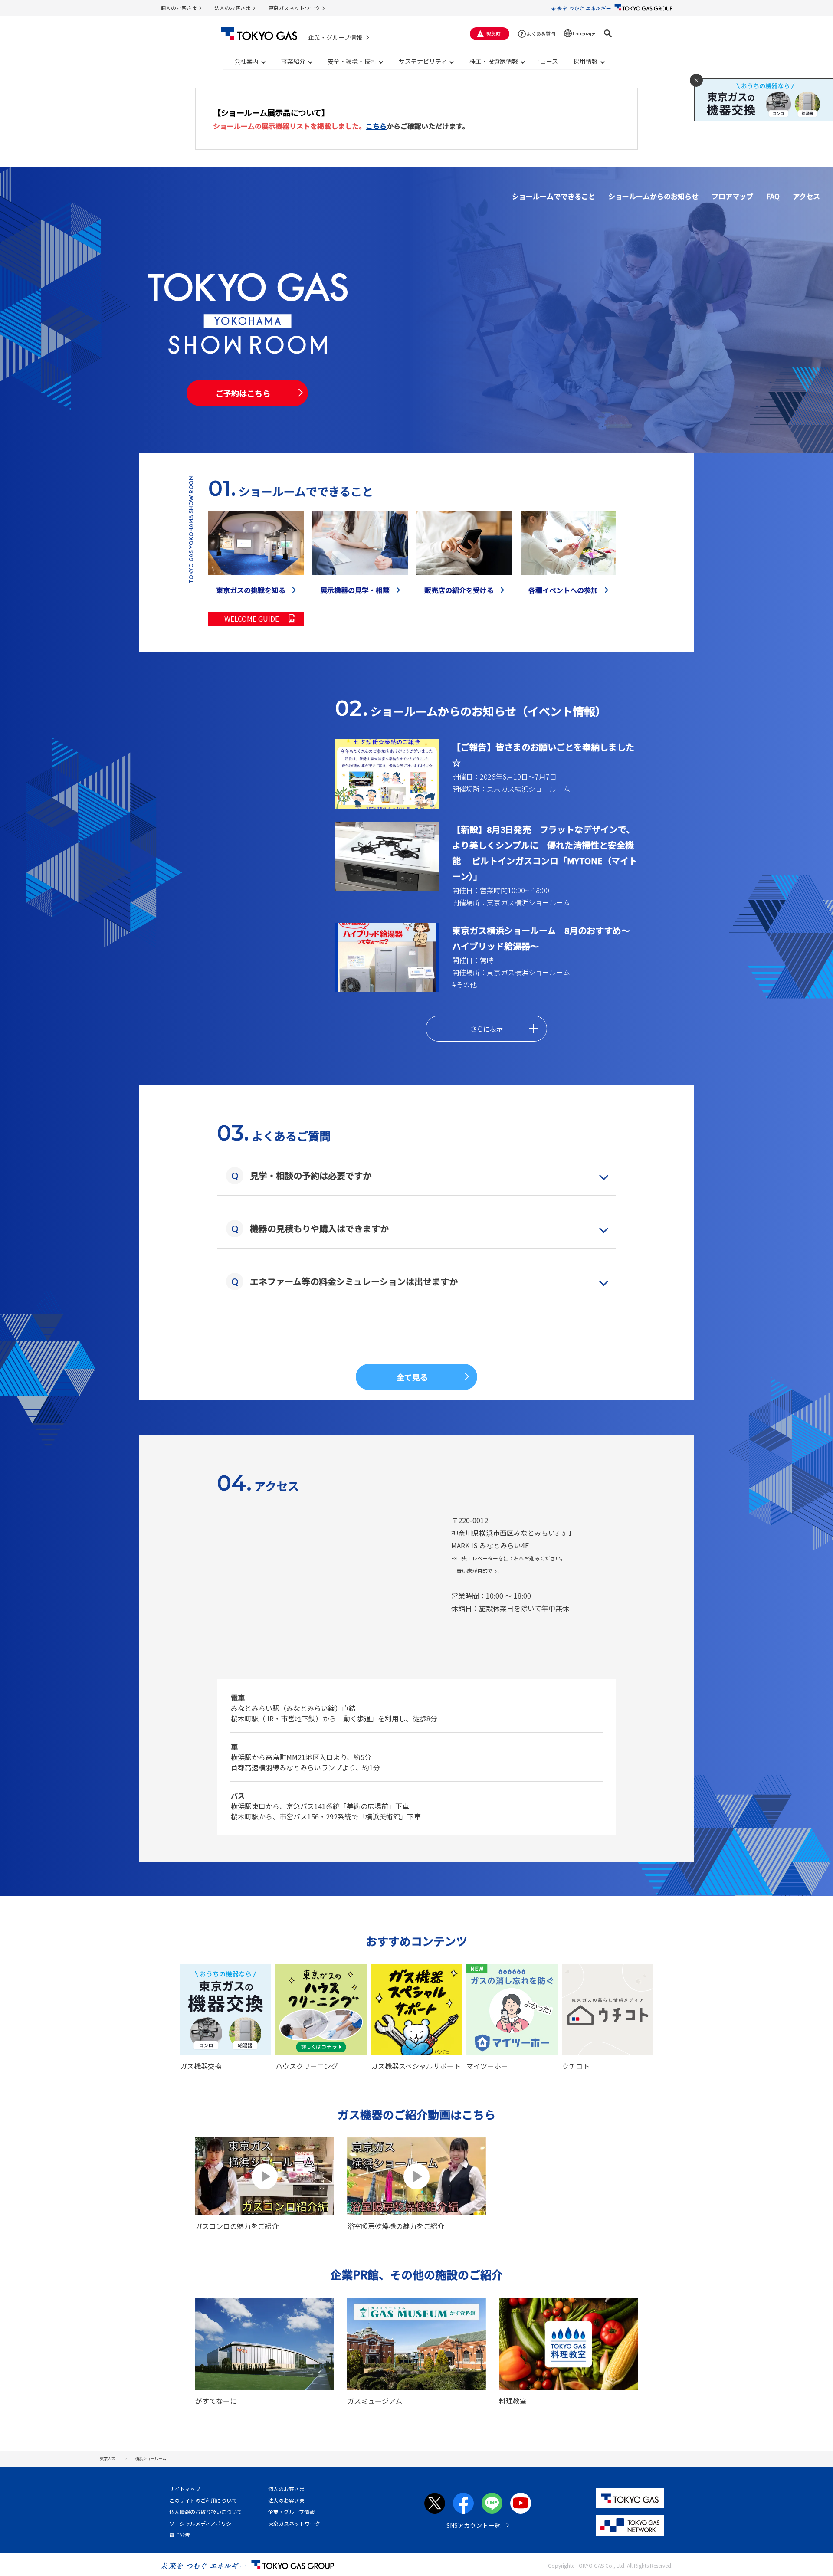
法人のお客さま (233, 8)
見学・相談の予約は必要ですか (311, 1175)
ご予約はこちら (243, 393)
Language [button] (584, 33)
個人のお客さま (179, 8)
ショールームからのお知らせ (653, 196)
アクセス (806, 196)
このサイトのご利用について (203, 2500)
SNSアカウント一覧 (473, 2525)
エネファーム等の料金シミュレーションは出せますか (354, 1281)
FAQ (773, 196)
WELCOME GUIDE (252, 619)
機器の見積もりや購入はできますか (319, 1228)
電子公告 (180, 2535)
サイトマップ (185, 2489)
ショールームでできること (554, 196)
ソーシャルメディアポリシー (203, 2523)
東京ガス (108, 2458)
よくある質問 (541, 33)
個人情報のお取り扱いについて (206, 2512)
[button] (608, 33)
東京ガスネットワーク (294, 8)
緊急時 (494, 33)
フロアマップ (732, 196)
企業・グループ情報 (335, 37)
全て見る (412, 1377)
